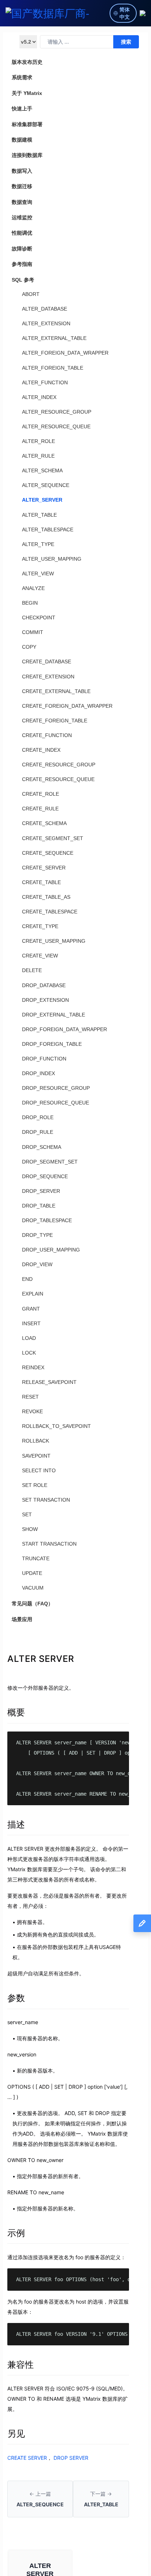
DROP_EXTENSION (45, 1000)
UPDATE (32, 1573)
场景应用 (22, 1619)
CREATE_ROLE (40, 794)
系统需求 (22, 77)
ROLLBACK (36, 1441)
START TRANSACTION (49, 1544)
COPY (29, 647)
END (27, 1279)
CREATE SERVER (27, 2458)
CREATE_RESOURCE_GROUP (59, 765)
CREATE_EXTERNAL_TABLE (56, 691)
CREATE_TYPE (40, 926)
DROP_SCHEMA (42, 1147)
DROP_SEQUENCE (45, 1176)
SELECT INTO (39, 1470)
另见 (16, 2434)
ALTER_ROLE (38, 441)
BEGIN (30, 603)
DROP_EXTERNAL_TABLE (54, 1015)
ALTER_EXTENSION (46, 323)
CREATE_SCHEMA (44, 823)
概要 (16, 1712)
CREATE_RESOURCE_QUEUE (58, 779)
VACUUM (33, 1588)
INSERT (31, 1323)
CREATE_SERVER (44, 868)
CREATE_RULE (40, 809)
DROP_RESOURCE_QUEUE (56, 1103)
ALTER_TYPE (38, 544)
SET (27, 1514)
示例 (16, 2233)
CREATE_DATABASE (47, 662)
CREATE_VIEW (40, 956)
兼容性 (21, 2365)
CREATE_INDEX (41, 750)
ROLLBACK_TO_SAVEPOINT (56, 1426)
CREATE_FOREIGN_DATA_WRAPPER (67, 706)
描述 (16, 1824)
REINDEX (33, 1367)
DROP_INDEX (38, 1073)
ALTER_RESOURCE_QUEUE (56, 426)
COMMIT (33, 632)
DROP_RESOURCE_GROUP (56, 1088)
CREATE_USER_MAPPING (54, 941)
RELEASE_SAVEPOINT (49, 1382)
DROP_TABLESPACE (47, 1220)
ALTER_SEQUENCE (46, 485)
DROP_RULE (38, 1132)
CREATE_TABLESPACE (50, 912)
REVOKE (32, 1411)
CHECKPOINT (39, 618)
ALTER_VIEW (38, 574)
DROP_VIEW (37, 1264)
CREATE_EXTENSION (48, 677)
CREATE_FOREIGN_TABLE (55, 721)
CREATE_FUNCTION (47, 735)
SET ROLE (35, 1485)
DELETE (32, 970)
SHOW (30, 1529)
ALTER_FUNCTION (45, 382)
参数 (16, 1998)
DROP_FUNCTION (44, 1059)
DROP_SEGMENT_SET (50, 1162)
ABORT (31, 294)
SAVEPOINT (36, 1456)
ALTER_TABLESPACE (48, 530)
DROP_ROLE (38, 1117)
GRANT (31, 1309)
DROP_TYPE (37, 1235)
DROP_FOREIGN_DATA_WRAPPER (65, 1029)
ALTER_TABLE (39, 515)
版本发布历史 (27, 62)
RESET (30, 1397)
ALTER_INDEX (39, 397)
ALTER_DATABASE (45, 309)
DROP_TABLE (39, 1206)
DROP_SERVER (41, 1191)
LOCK (29, 1353)
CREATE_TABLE (41, 882)
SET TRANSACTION (46, 1500)
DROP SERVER (71, 2458)
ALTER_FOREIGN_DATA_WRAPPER (65, 353)
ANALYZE (33, 588)
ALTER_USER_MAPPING (52, 559)
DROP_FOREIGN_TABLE (52, 1044)
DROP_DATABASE (44, 985)
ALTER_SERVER (42, 500)
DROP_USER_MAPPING (51, 1250)
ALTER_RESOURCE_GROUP (57, 412)
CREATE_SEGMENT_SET (53, 838)
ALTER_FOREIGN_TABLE (53, 368)
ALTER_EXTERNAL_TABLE (54, 338)
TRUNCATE (36, 1558)
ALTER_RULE (38, 456)
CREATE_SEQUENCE (48, 853)
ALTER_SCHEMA (42, 470)
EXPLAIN (33, 1294)
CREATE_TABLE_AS (46, 897)
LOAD (29, 1338)
